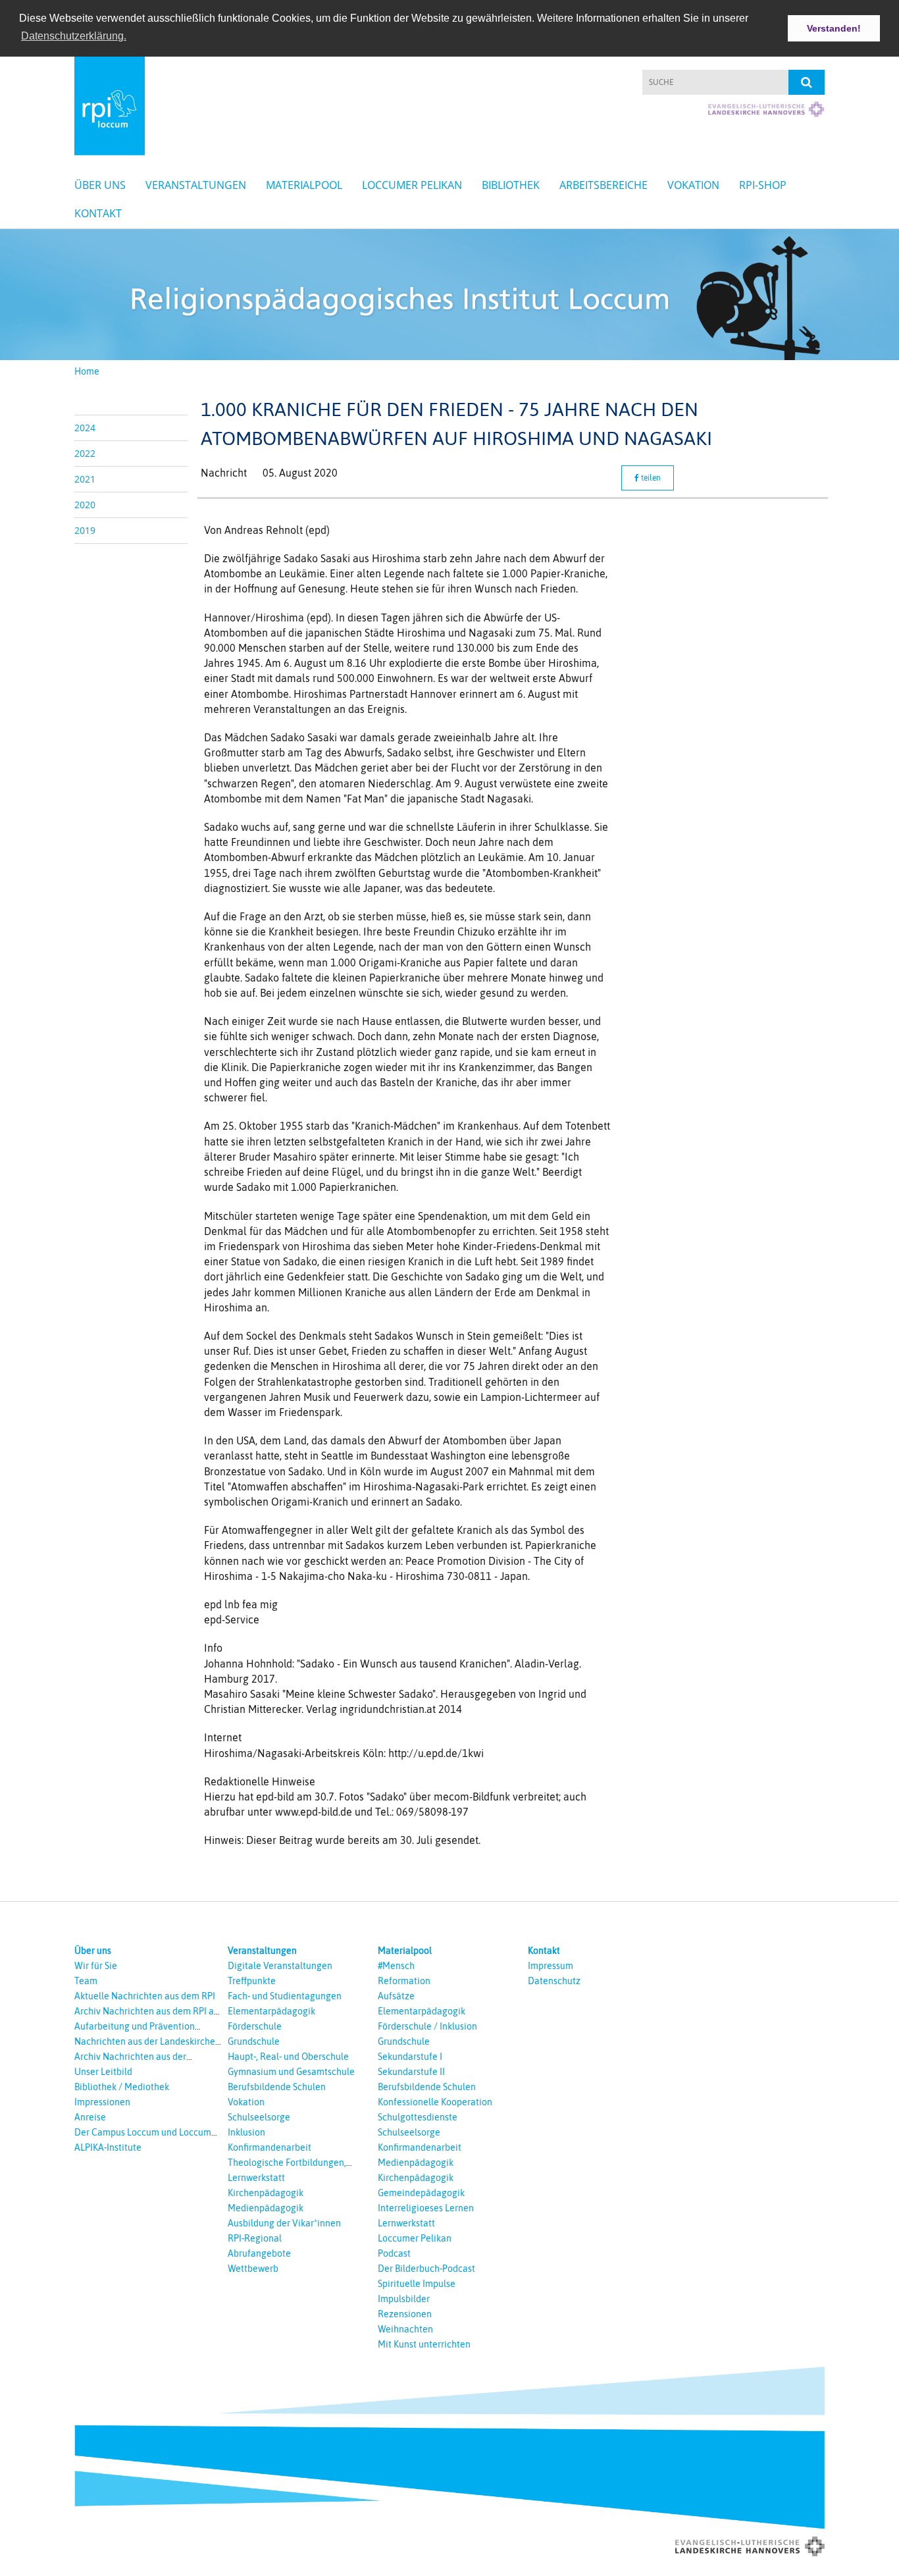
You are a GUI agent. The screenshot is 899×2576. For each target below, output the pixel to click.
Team (86, 1981)
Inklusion (246, 2132)
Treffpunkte (252, 1981)
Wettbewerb (253, 2269)
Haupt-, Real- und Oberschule (288, 2057)
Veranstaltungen (196, 185)
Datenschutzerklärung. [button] (74, 36)
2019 (85, 530)
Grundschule (254, 2041)
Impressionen (102, 2102)
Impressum (551, 1966)
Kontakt (98, 213)
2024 (85, 428)
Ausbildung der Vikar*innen (284, 2223)
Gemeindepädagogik (421, 2193)
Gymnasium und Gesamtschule (291, 2072)
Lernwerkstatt (256, 2178)
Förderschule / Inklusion (427, 2026)
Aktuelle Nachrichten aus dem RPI (145, 1996)
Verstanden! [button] (834, 28)
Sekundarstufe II (411, 2072)
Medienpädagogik (266, 2208)
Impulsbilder (404, 2299)
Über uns (100, 185)
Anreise (90, 2117)
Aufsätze (396, 1996)
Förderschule (255, 2026)
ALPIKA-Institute (108, 2147)
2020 (85, 505)
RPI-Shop (763, 185)
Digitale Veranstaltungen (280, 1966)
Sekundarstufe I (410, 2057)
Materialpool (304, 185)
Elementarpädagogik (271, 2011)
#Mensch (396, 1966)
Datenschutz (554, 1981)
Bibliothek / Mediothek (122, 2087)
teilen (650, 478)
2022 (85, 453)
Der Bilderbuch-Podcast (426, 2269)
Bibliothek (511, 185)
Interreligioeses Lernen (426, 2208)
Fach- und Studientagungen (285, 1996)
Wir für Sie (96, 1966)
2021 (85, 479)
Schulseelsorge (259, 2117)
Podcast (394, 2253)
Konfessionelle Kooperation (435, 2102)
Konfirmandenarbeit (270, 2147)
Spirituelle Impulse (417, 2284)
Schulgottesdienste (418, 2117)
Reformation (404, 1981)
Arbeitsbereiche (604, 185)
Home (87, 371)
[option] (449, 295)
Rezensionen (405, 2314)
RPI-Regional (255, 2238)
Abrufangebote (259, 2253)
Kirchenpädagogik (266, 2193)
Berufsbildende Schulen (277, 2087)
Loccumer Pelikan (412, 185)
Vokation (693, 185)
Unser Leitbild (103, 2072)
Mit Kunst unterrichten (424, 2344)
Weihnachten (405, 2329)
